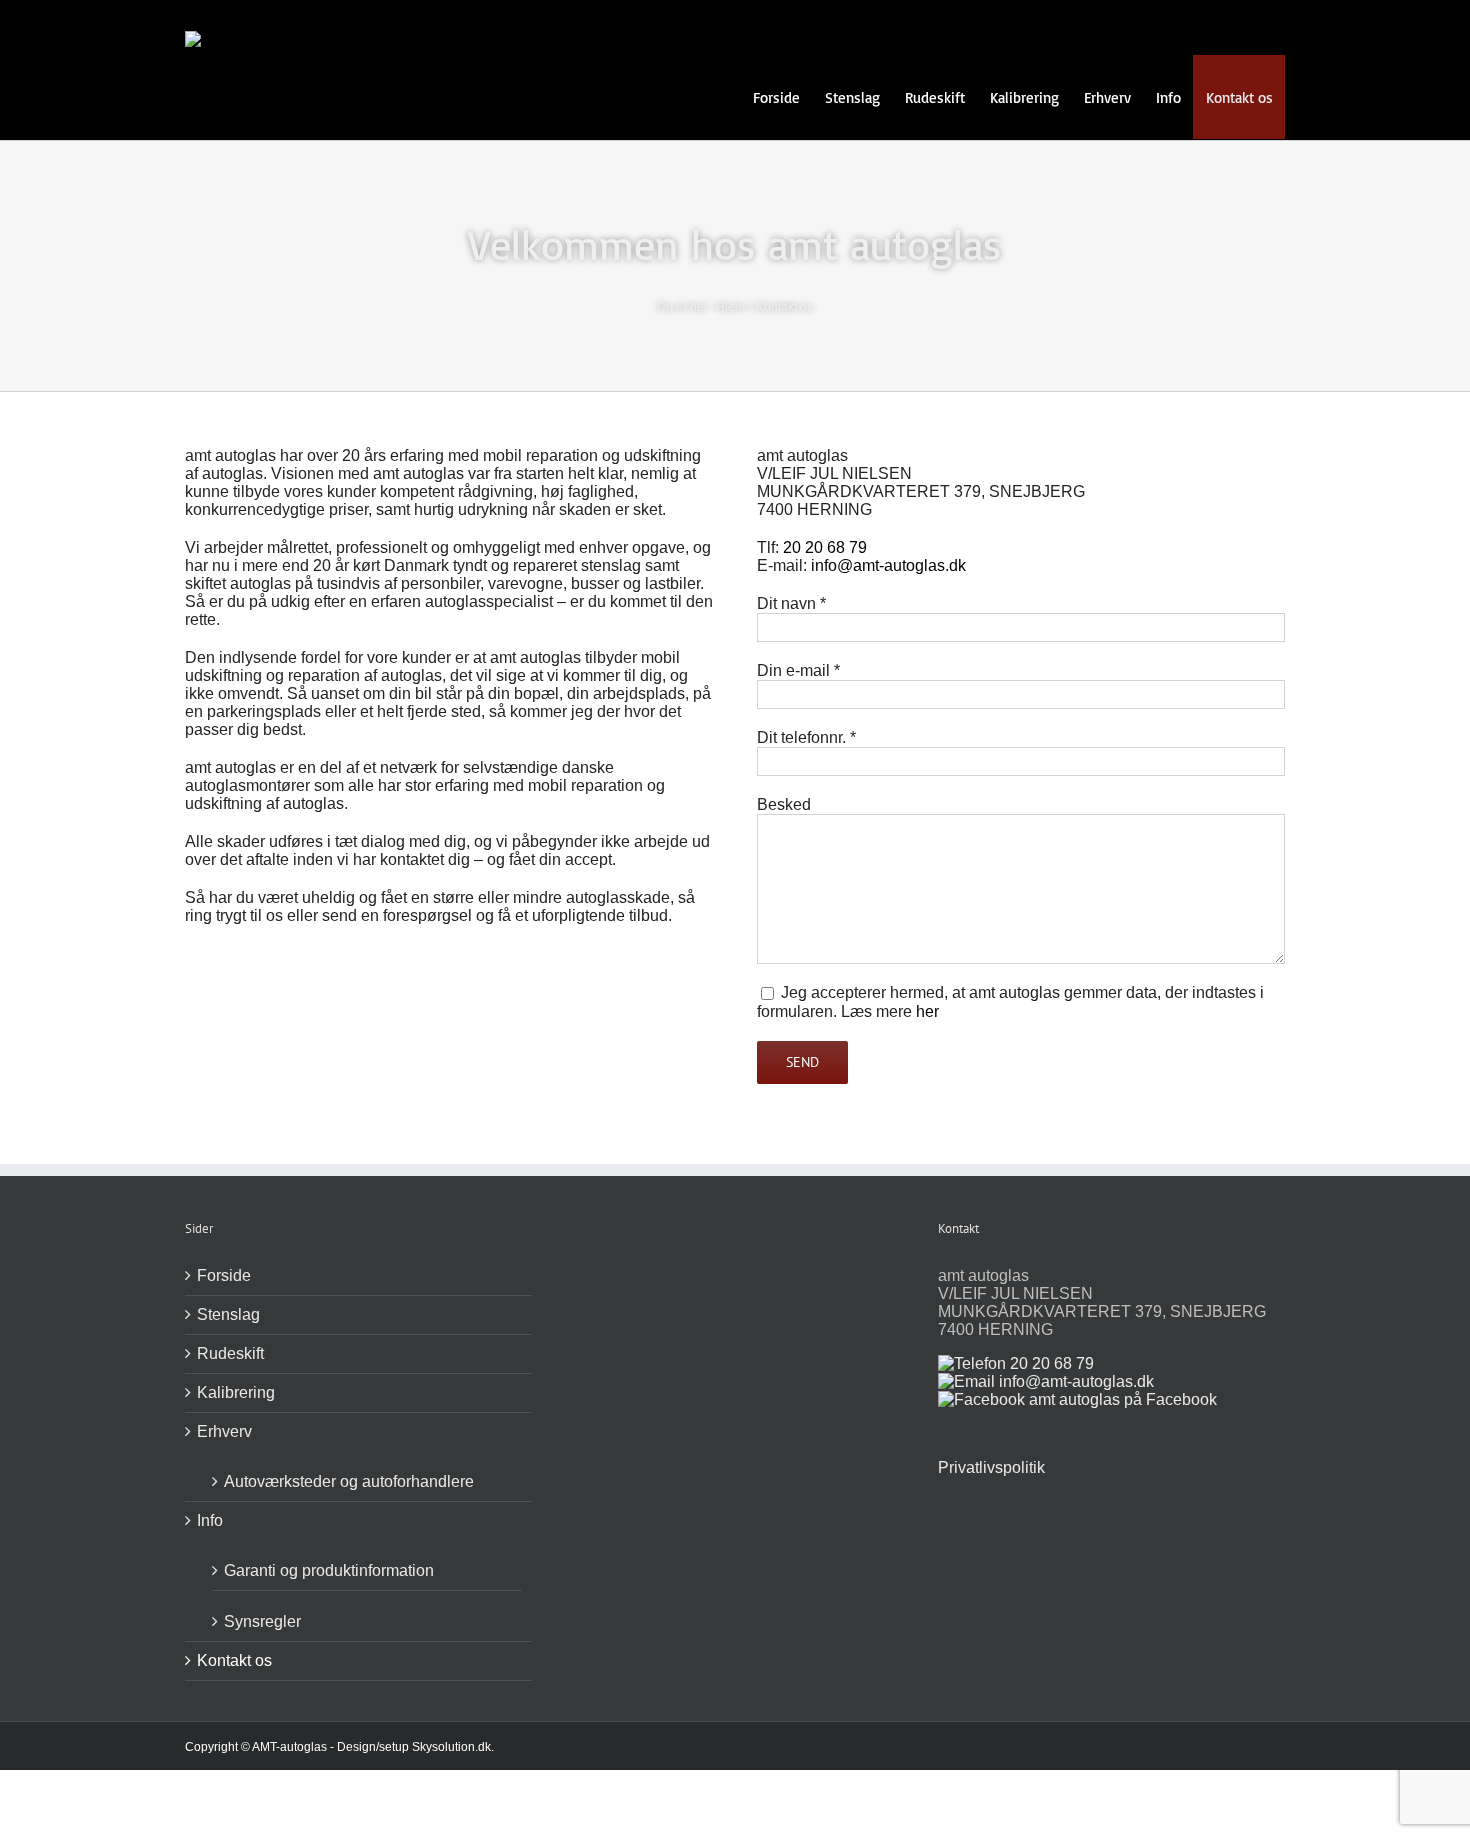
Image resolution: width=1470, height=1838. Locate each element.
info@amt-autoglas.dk (888, 565)
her (927, 1011)
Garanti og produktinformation (329, 1570)
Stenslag (228, 1314)
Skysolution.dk (451, 1747)
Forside (224, 1275)
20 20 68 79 (825, 547)
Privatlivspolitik (991, 1467)
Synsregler (262, 1621)
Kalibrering (236, 1392)
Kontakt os (234, 1660)
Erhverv (224, 1431)
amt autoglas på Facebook (1121, 1399)
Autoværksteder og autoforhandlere (349, 1481)
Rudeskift (230, 1353)
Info (210, 1520)
